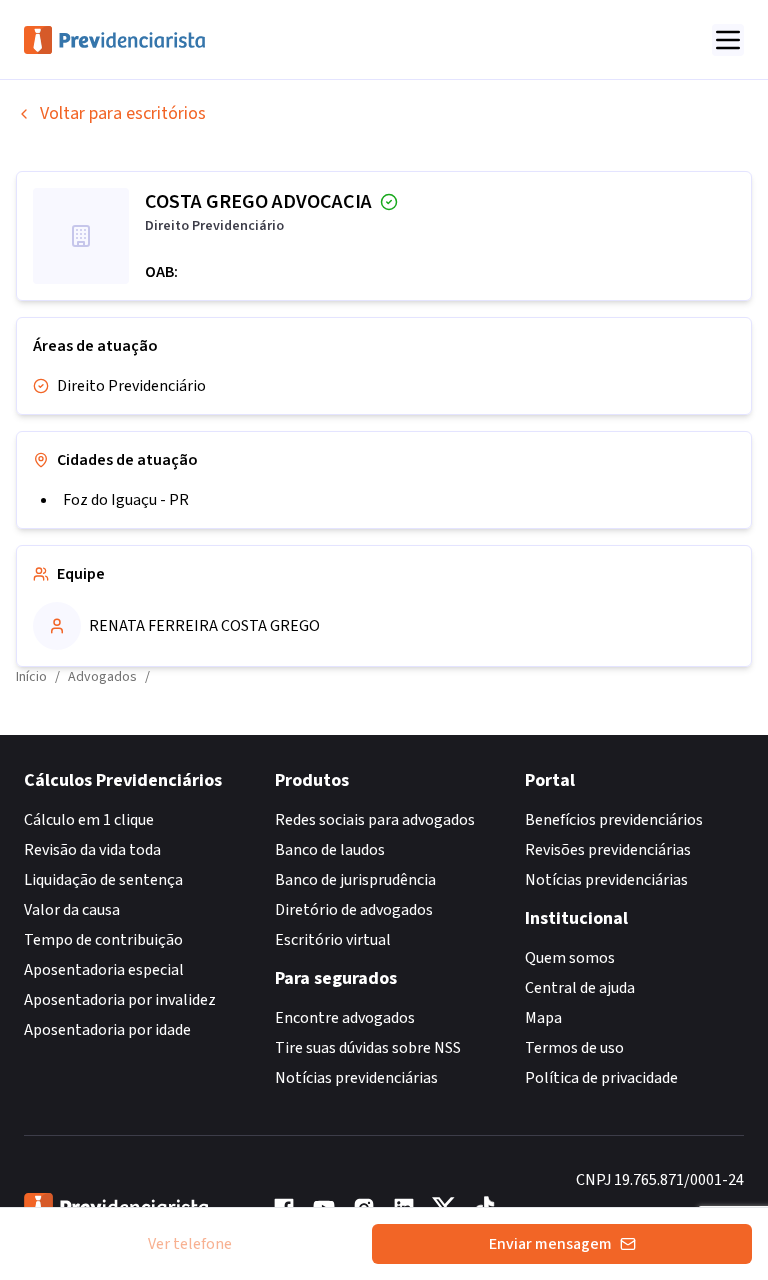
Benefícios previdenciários (614, 820)
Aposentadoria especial (104, 970)
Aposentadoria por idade (107, 1030)
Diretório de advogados (354, 910)
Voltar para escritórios (123, 113)
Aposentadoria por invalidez (120, 1000)
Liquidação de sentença (103, 880)
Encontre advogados (345, 1018)
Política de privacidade (601, 1078)
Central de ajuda (580, 988)
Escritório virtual (333, 940)
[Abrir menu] (728, 40)
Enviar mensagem (550, 1244)
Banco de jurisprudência (355, 880)
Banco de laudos (330, 850)
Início (31, 677)
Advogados (102, 677)
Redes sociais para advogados (375, 820)
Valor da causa (72, 910)
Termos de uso (574, 1048)
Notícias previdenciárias (356, 1078)
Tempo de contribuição (103, 940)
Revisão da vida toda (92, 850)
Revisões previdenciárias (608, 850)
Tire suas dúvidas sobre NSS (368, 1048)
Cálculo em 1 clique (89, 820)
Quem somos (570, 958)
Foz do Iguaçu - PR (126, 500)
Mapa (543, 1018)
